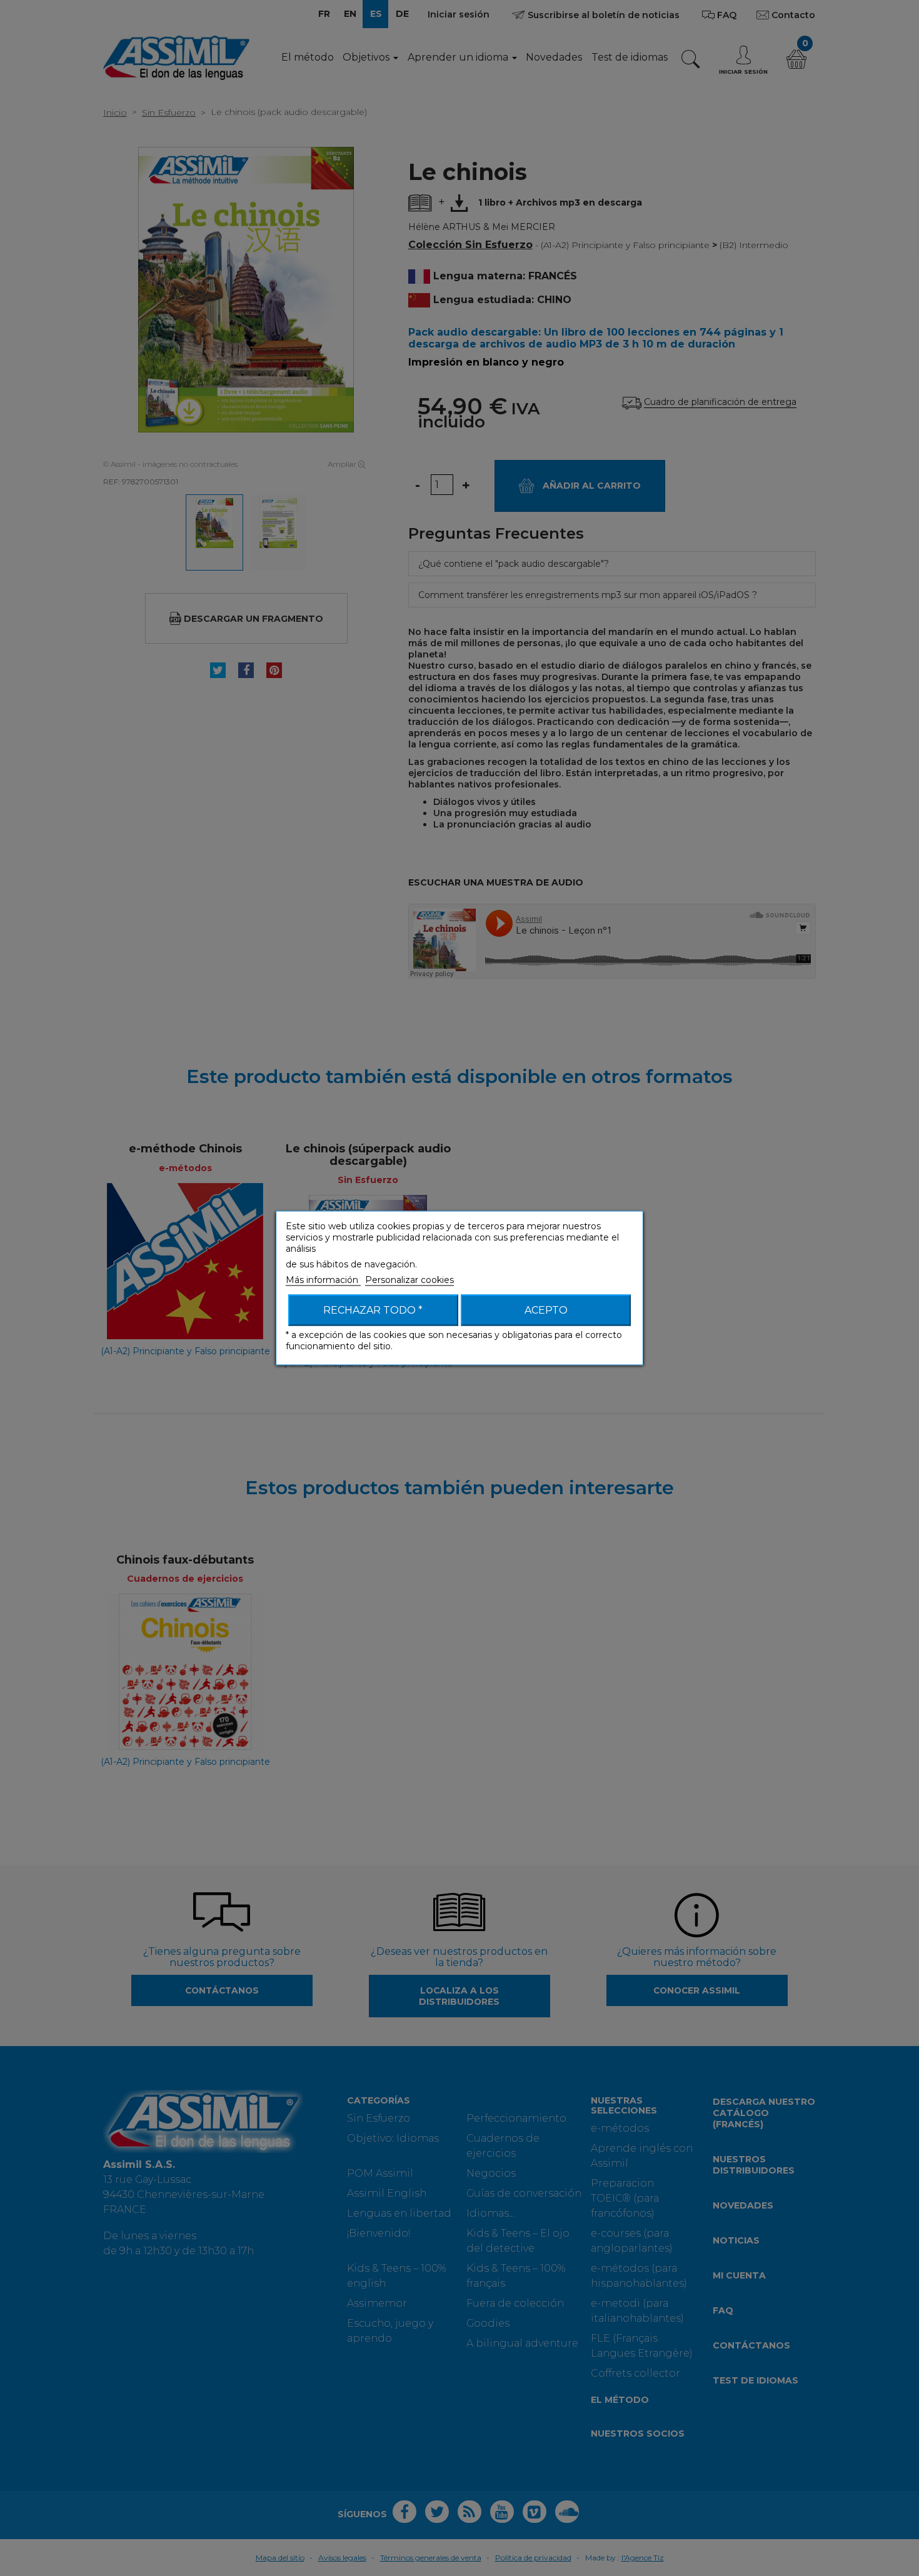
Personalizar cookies (409, 1280)
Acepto (546, 1310)
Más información (323, 1280)
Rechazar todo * (373, 1310)
